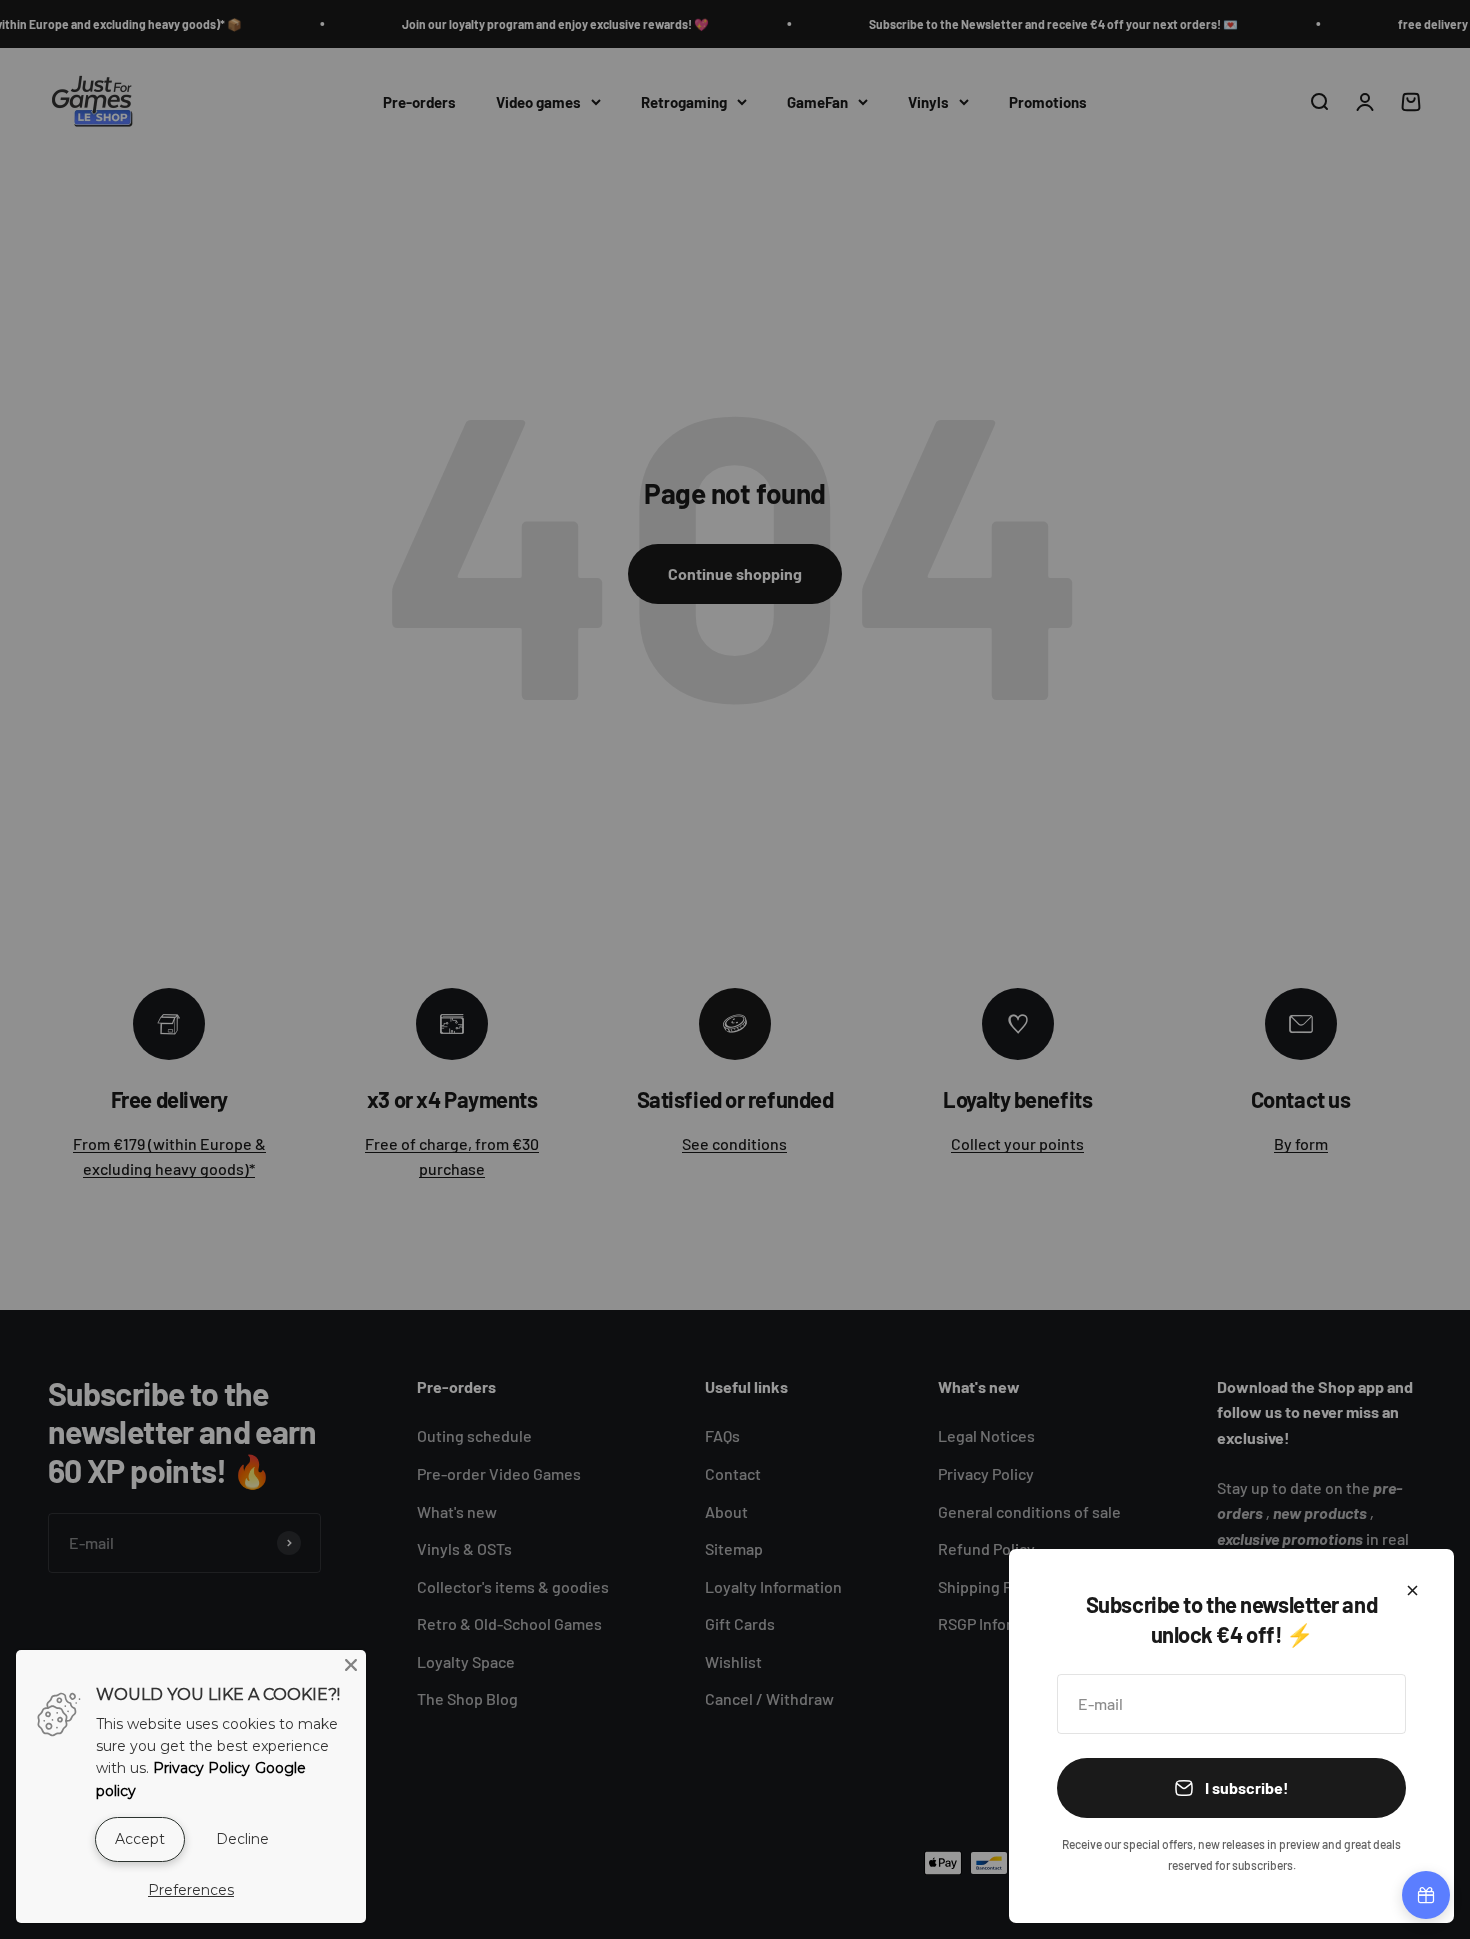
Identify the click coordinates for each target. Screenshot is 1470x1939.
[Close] (1412, 1590)
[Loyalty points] (1426, 1895)
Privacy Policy (201, 1768)
